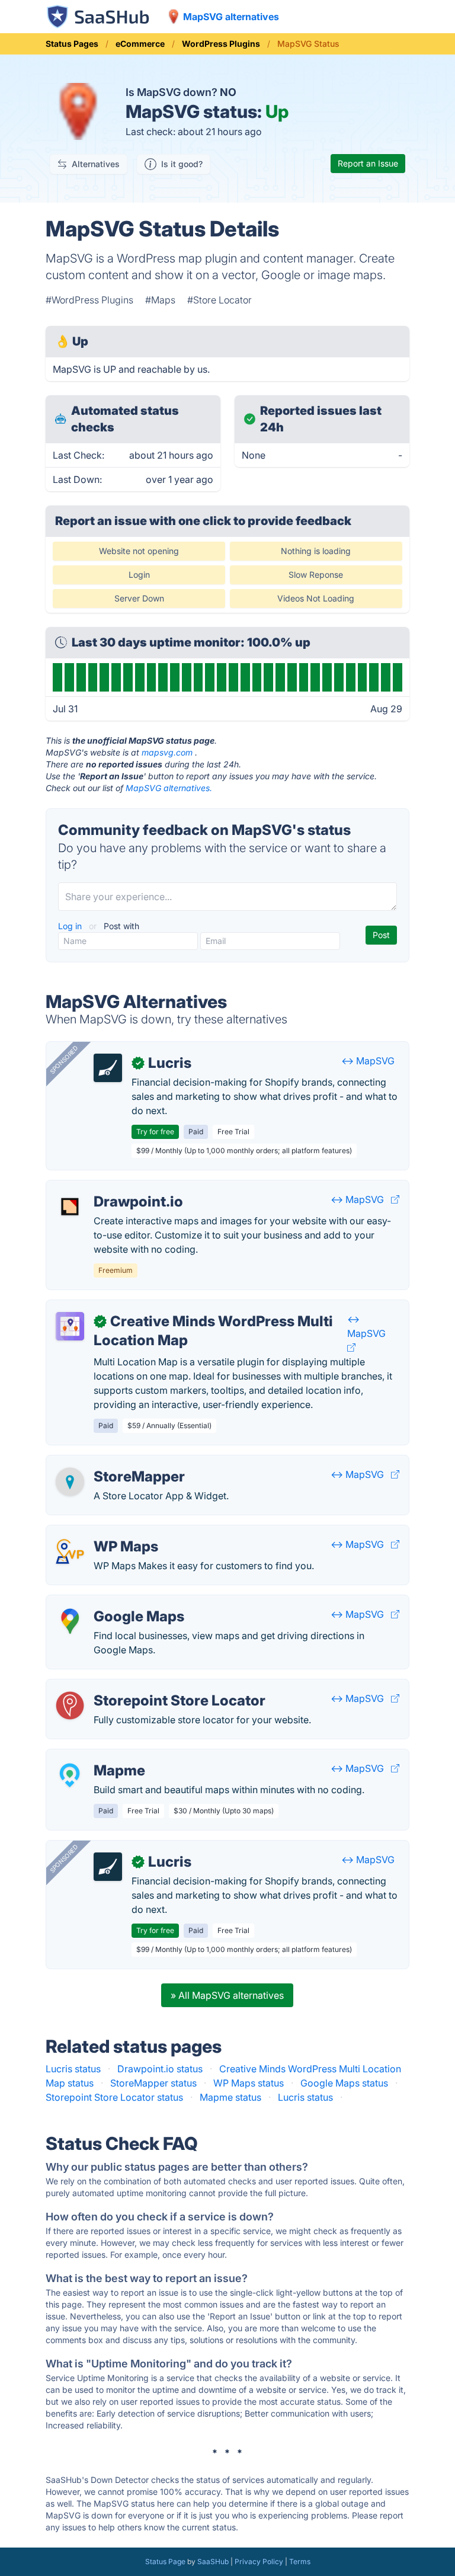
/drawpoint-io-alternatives (114, 1188)
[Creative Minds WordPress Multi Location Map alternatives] (70, 1326)
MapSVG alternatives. (169, 788)
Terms (300, 2561)
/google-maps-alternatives (115, 1602)
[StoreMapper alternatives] (70, 1481)
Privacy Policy (259, 2561)
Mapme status (230, 2097)
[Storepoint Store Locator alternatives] (70, 1705)
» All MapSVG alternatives (227, 1995)
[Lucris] (108, 1068)
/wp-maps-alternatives (106, 1532)
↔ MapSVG (368, 1061)
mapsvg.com (167, 752)
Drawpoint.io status (160, 2069)
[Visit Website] (395, 1199)
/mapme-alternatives (102, 1756)
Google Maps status (344, 2083)
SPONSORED (64, 1060)
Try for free (155, 1132)
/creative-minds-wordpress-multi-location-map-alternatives (188, 1307)
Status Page (165, 2561)
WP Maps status (249, 2083)
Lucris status (73, 2069)
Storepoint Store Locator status (114, 2097)
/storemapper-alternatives (113, 1463)
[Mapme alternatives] (70, 1775)
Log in (71, 926)
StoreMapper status (153, 2083)
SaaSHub (213, 2561)
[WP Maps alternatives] (70, 1551)
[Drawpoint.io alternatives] (70, 1207)
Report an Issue (368, 163)
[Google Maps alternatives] (70, 1621)
